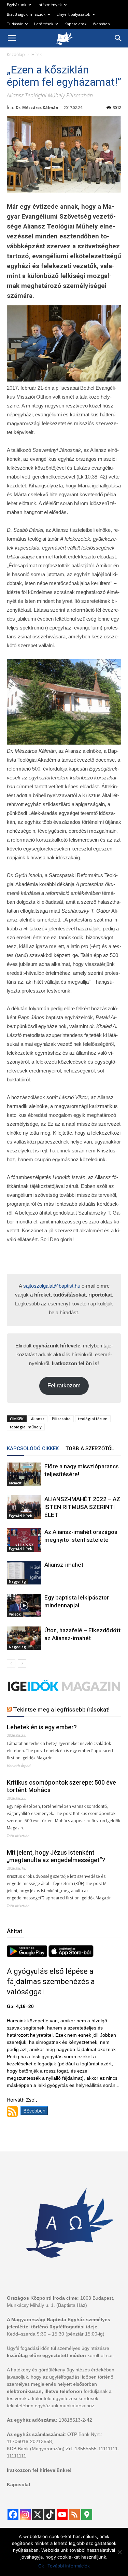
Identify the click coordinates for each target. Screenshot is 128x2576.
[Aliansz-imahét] (24, 1573)
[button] (118, 38)
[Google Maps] (87, 2515)
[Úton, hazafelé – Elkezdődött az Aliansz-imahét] (24, 1638)
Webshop (101, 24)
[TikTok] (50, 2515)
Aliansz (38, 1419)
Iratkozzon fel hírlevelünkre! (39, 2470)
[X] (38, 2515)
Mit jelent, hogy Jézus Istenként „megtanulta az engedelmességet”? (56, 1856)
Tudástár (15, 24)
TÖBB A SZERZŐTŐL (90, 1449)
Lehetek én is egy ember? (42, 1727)
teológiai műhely (26, 1427)
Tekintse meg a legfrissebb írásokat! (61, 1709)
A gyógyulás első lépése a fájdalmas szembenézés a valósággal (51, 1982)
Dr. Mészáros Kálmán (37, 107)
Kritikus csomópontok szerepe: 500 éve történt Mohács (61, 1786)
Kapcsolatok (75, 24)
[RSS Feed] (74, 2515)
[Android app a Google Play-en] (28, 1955)
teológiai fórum (93, 1419)
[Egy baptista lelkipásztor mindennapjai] (24, 1605)
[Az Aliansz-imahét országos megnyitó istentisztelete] (24, 1540)
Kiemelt (15, 1483)
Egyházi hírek (20, 1516)
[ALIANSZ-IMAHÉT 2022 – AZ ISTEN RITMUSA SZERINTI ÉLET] (24, 1507)
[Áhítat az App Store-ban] (71, 1955)
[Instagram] (25, 2515)
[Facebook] (13, 2515)
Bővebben (34, 2111)
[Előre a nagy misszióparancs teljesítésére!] (24, 1474)
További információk (69, 2566)
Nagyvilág (17, 1581)
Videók (15, 1614)
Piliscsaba (61, 1419)
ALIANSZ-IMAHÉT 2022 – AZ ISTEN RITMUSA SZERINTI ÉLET (82, 1507)
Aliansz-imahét (64, 1565)
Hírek (37, 54)
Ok (41, 2566)
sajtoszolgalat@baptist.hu (52, 1286)
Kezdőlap (16, 54)
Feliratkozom (64, 1386)
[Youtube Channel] (62, 2515)
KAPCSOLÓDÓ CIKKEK (33, 1449)
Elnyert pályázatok (73, 14)
